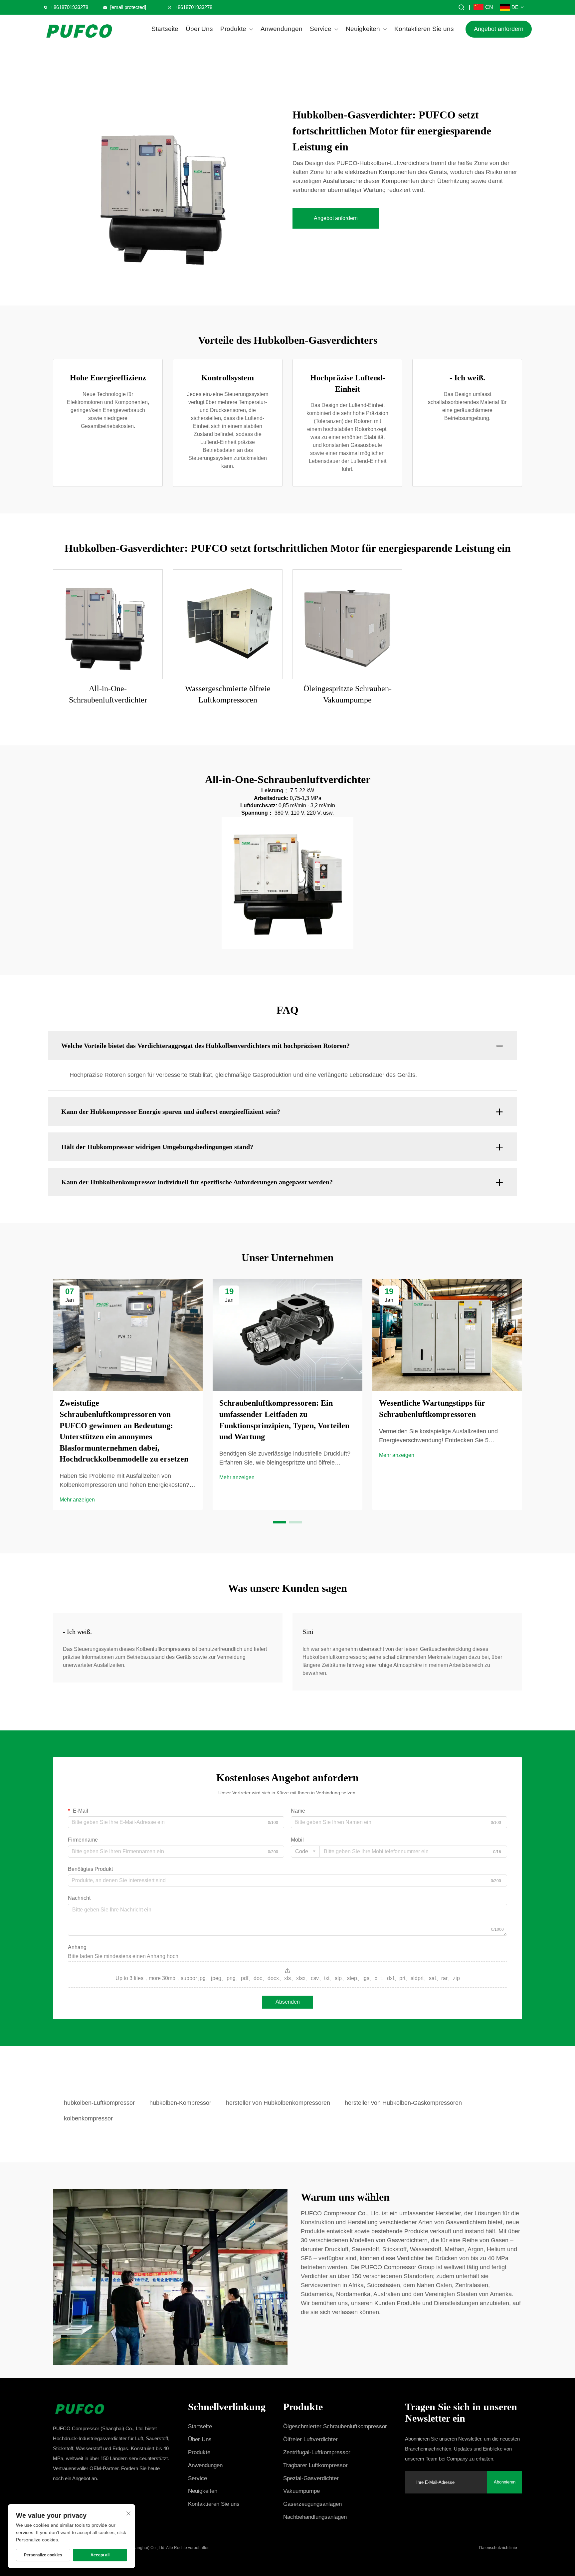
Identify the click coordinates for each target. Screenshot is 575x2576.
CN (489, 7)
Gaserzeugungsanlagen (312, 2504)
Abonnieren (505, 2482)
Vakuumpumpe (301, 2491)
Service (321, 29)
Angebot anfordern (499, 29)
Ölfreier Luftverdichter (310, 2439)
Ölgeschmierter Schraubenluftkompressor (335, 2426)
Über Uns (199, 29)
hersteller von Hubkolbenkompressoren (278, 2103)
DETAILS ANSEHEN (108, 624)
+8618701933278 (69, 7)
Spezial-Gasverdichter (311, 2478)
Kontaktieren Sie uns (424, 29)
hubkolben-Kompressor (180, 2103)
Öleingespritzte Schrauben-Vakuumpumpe (348, 694)
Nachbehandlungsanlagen (315, 2517)
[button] (280, 1522)
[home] (112, 2407)
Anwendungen (282, 29)
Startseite (165, 29)
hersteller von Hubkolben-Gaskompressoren (403, 2103)
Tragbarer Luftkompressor (315, 2465)
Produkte (233, 29)
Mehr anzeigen (77, 1500)
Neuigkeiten (363, 29)
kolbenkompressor (88, 2118)
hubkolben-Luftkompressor (99, 2103)
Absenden (288, 2002)
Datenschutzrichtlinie (498, 2548)
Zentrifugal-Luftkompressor (317, 2452)
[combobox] (305, 1852)
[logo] (80, 29)
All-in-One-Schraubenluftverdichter (108, 694)
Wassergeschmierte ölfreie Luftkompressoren (228, 694)
